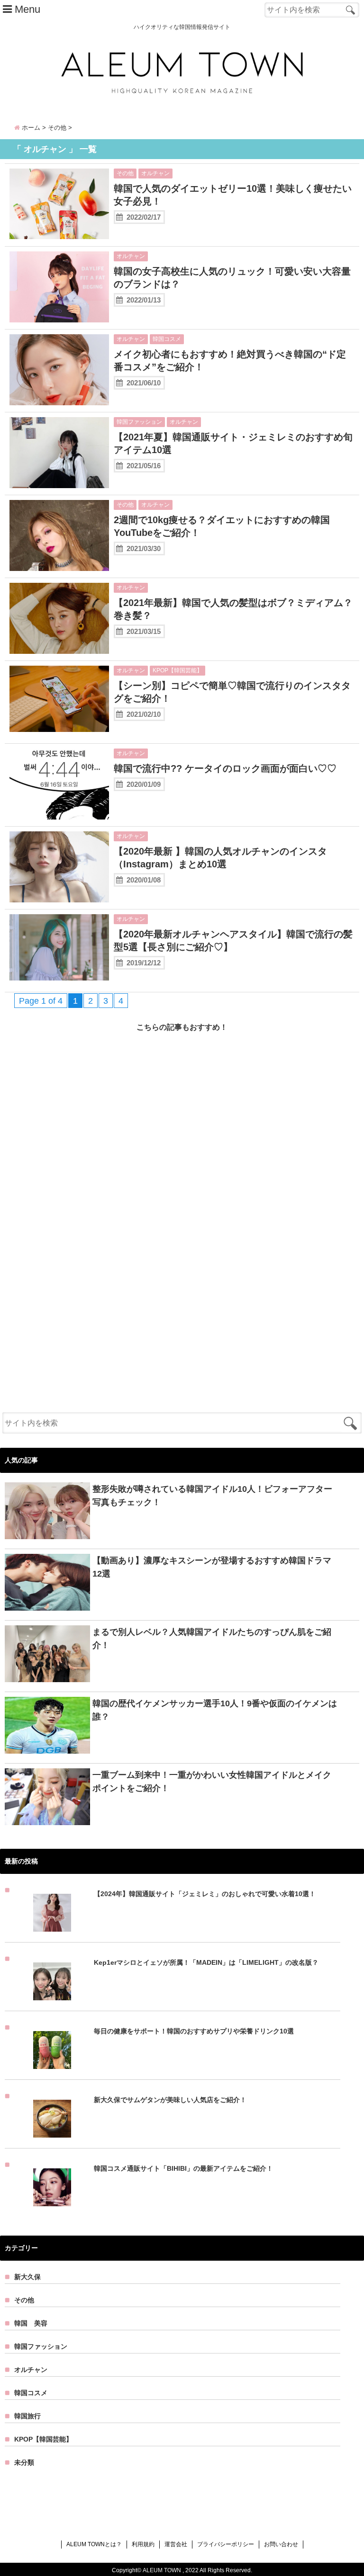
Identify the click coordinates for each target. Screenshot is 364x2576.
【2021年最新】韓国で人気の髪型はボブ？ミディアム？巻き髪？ (233, 609)
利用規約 (143, 2544)
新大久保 (27, 2277)
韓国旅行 (27, 2416)
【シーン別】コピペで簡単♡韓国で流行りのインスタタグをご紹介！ (232, 692)
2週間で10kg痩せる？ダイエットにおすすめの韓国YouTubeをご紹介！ (222, 526)
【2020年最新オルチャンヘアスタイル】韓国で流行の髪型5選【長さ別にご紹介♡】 (233, 940)
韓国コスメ (167, 339)
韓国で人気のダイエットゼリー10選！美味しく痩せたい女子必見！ (233, 195)
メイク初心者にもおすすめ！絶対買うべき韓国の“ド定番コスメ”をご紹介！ (230, 361)
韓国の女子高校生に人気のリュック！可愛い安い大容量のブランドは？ (232, 278)
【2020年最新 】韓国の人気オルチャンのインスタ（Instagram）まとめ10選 (220, 858)
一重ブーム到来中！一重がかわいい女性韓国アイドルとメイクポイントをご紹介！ (212, 1782)
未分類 (24, 2462)
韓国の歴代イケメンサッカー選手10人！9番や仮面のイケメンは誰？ (215, 1710)
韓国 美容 (31, 2323)
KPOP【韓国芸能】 (177, 670)
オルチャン (155, 173)
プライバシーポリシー (226, 2544)
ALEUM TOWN (162, 2570)
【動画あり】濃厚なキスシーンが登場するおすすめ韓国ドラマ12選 (212, 1567)
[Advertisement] (182, 1134)
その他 (125, 173)
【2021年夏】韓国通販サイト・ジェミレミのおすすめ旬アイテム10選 (233, 443)
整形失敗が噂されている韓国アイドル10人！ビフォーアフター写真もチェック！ (212, 1496)
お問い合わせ (281, 2544)
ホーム (30, 128)
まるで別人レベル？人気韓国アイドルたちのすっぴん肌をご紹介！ (212, 1639)
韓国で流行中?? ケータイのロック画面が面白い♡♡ (225, 768)
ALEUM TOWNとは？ (94, 2544)
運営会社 (176, 2544)
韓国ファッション (139, 422)
